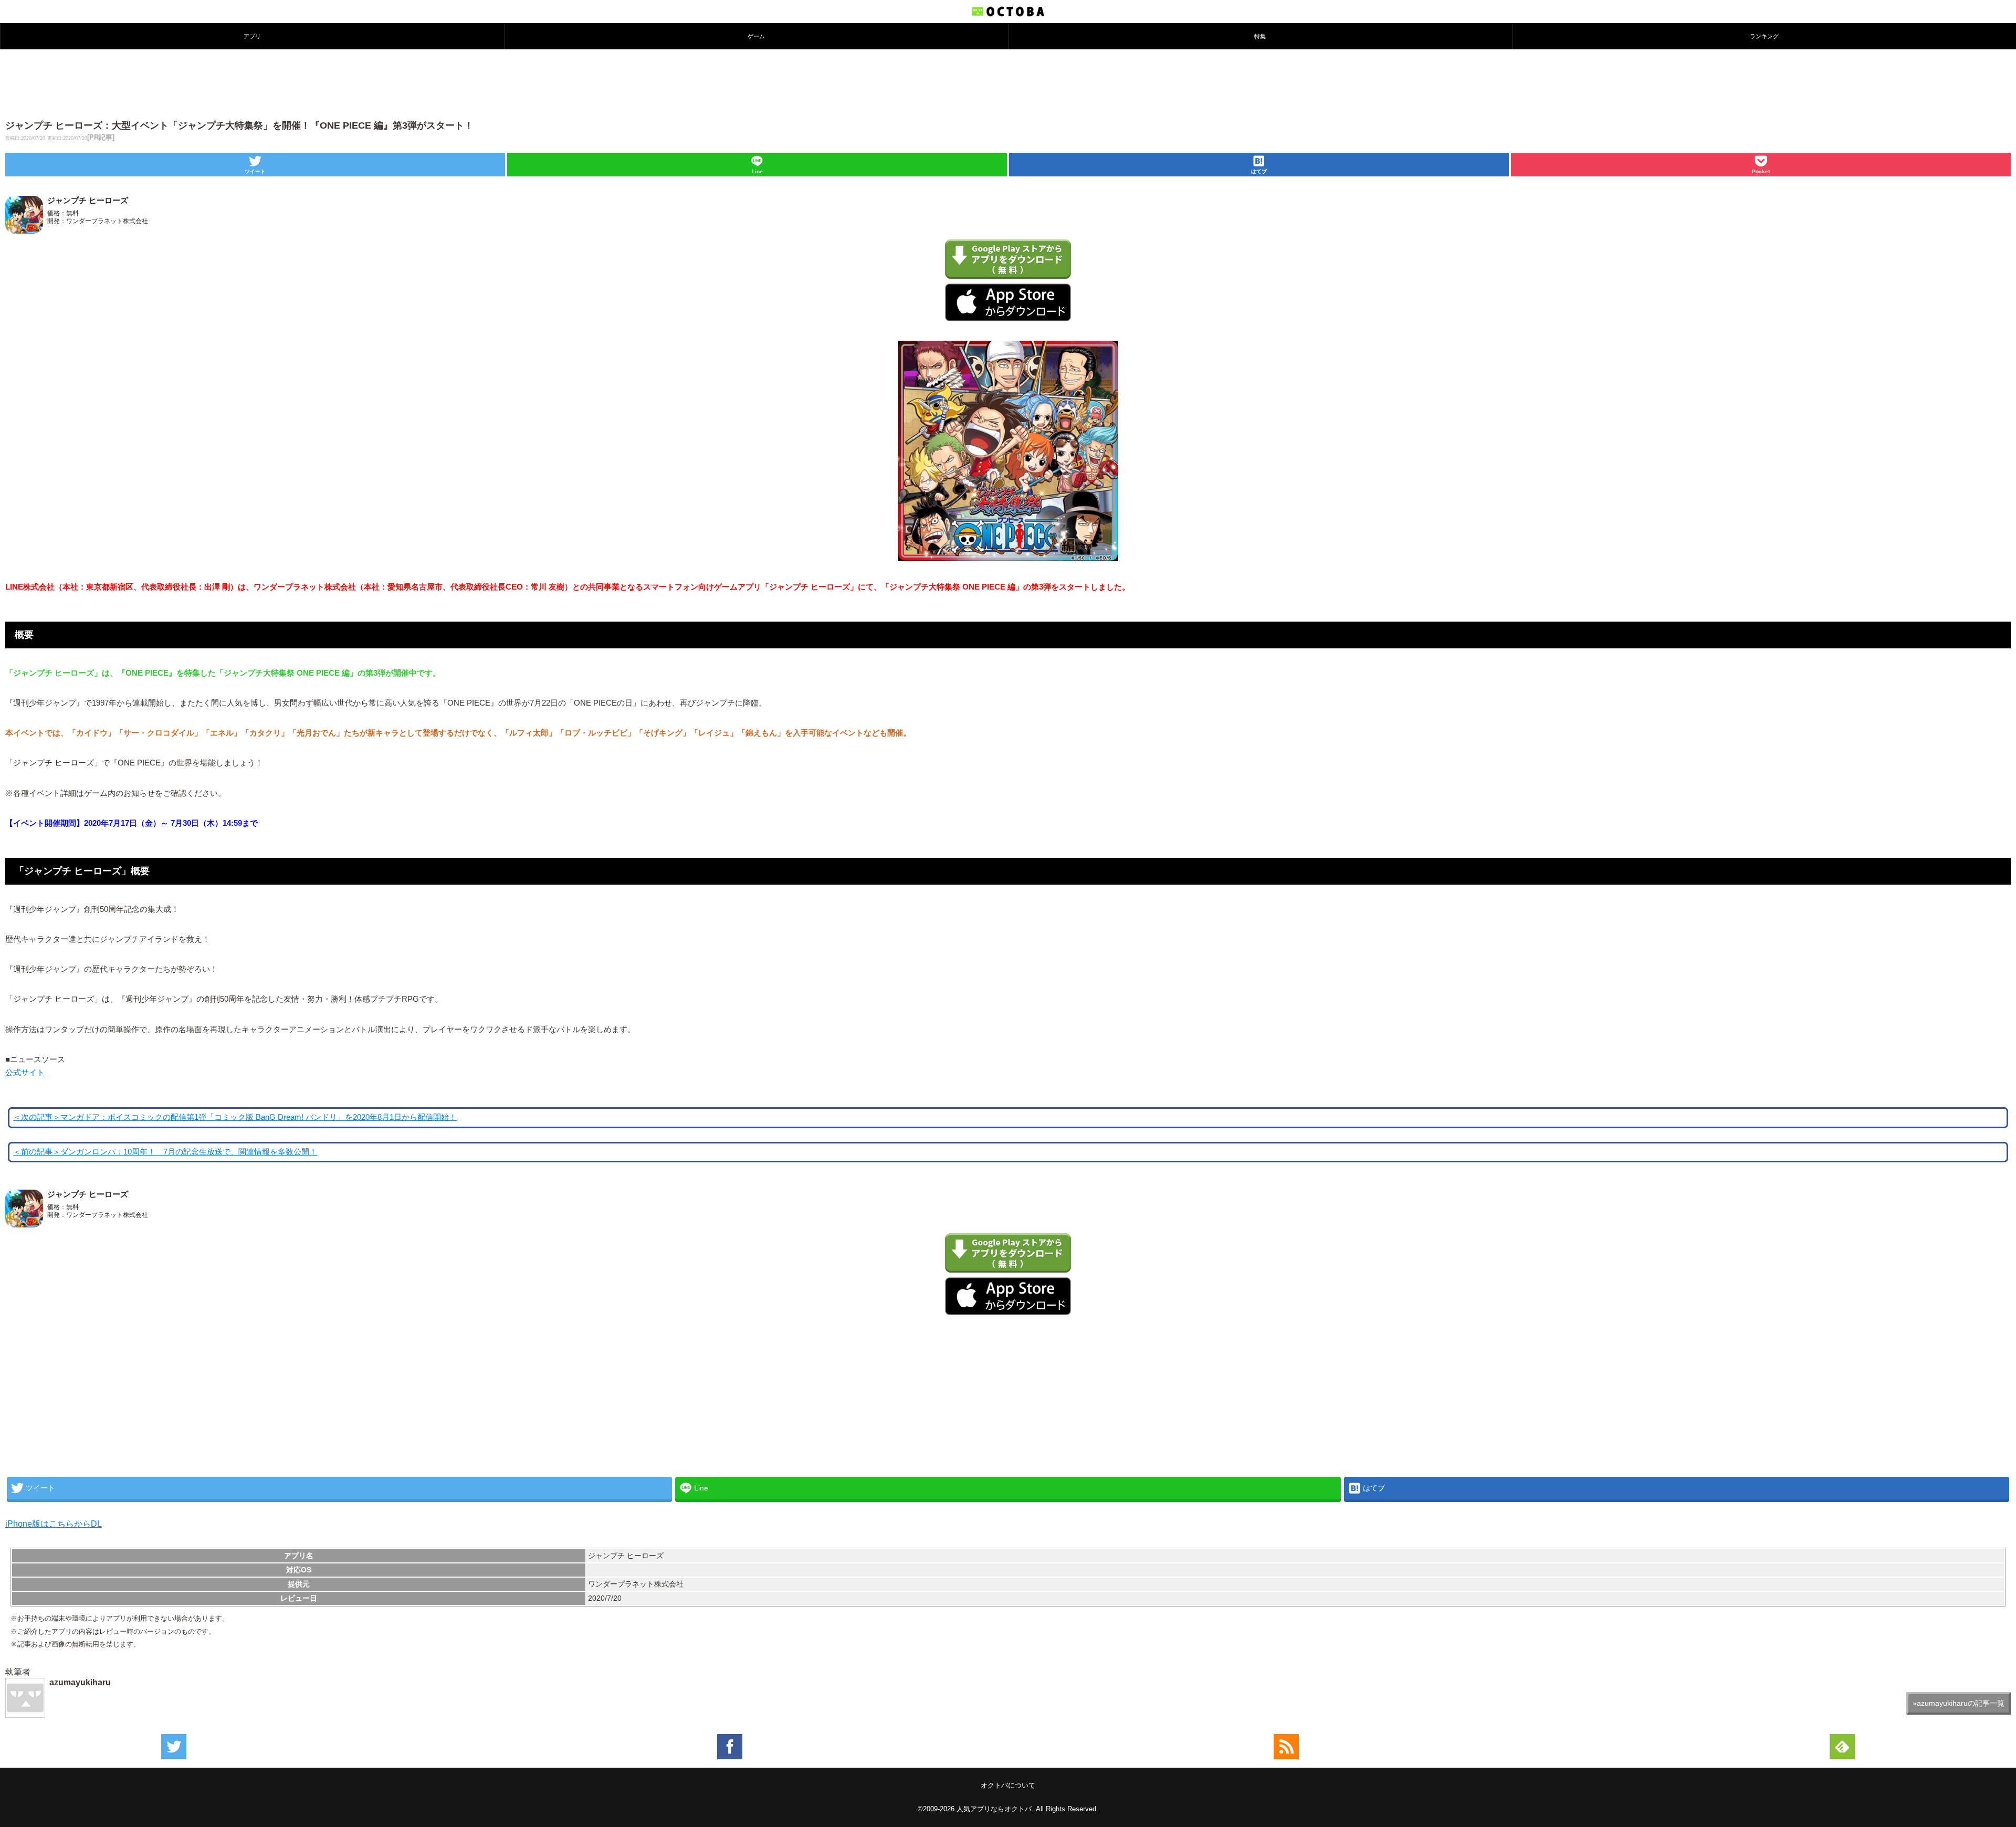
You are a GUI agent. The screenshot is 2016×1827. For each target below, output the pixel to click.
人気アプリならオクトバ (994, 1809)
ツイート (255, 171)
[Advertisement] (1008, 83)
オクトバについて (1008, 1785)
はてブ (1259, 171)
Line (757, 171)
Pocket (1761, 171)
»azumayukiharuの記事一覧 (1959, 1703)
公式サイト (25, 1073)
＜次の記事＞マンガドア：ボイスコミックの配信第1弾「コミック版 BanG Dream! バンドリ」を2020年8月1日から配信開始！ (235, 1117)
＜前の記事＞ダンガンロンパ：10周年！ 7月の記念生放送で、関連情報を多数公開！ (165, 1152)
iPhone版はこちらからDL (54, 1524)
